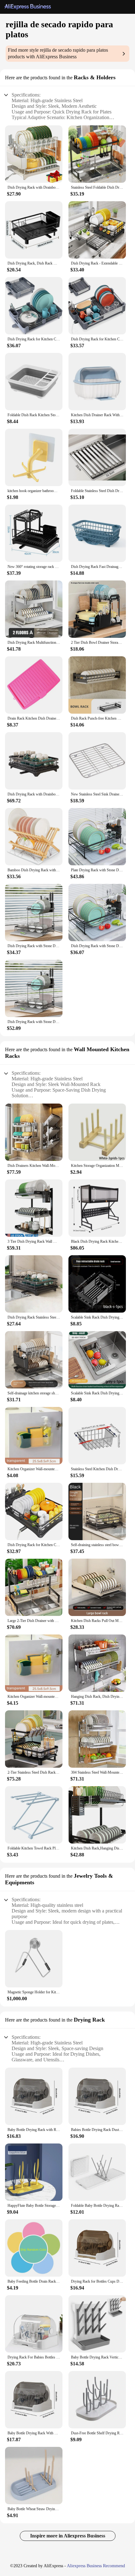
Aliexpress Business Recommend (96, 2566)
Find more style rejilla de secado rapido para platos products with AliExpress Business (58, 53)
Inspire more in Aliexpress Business (68, 2536)
